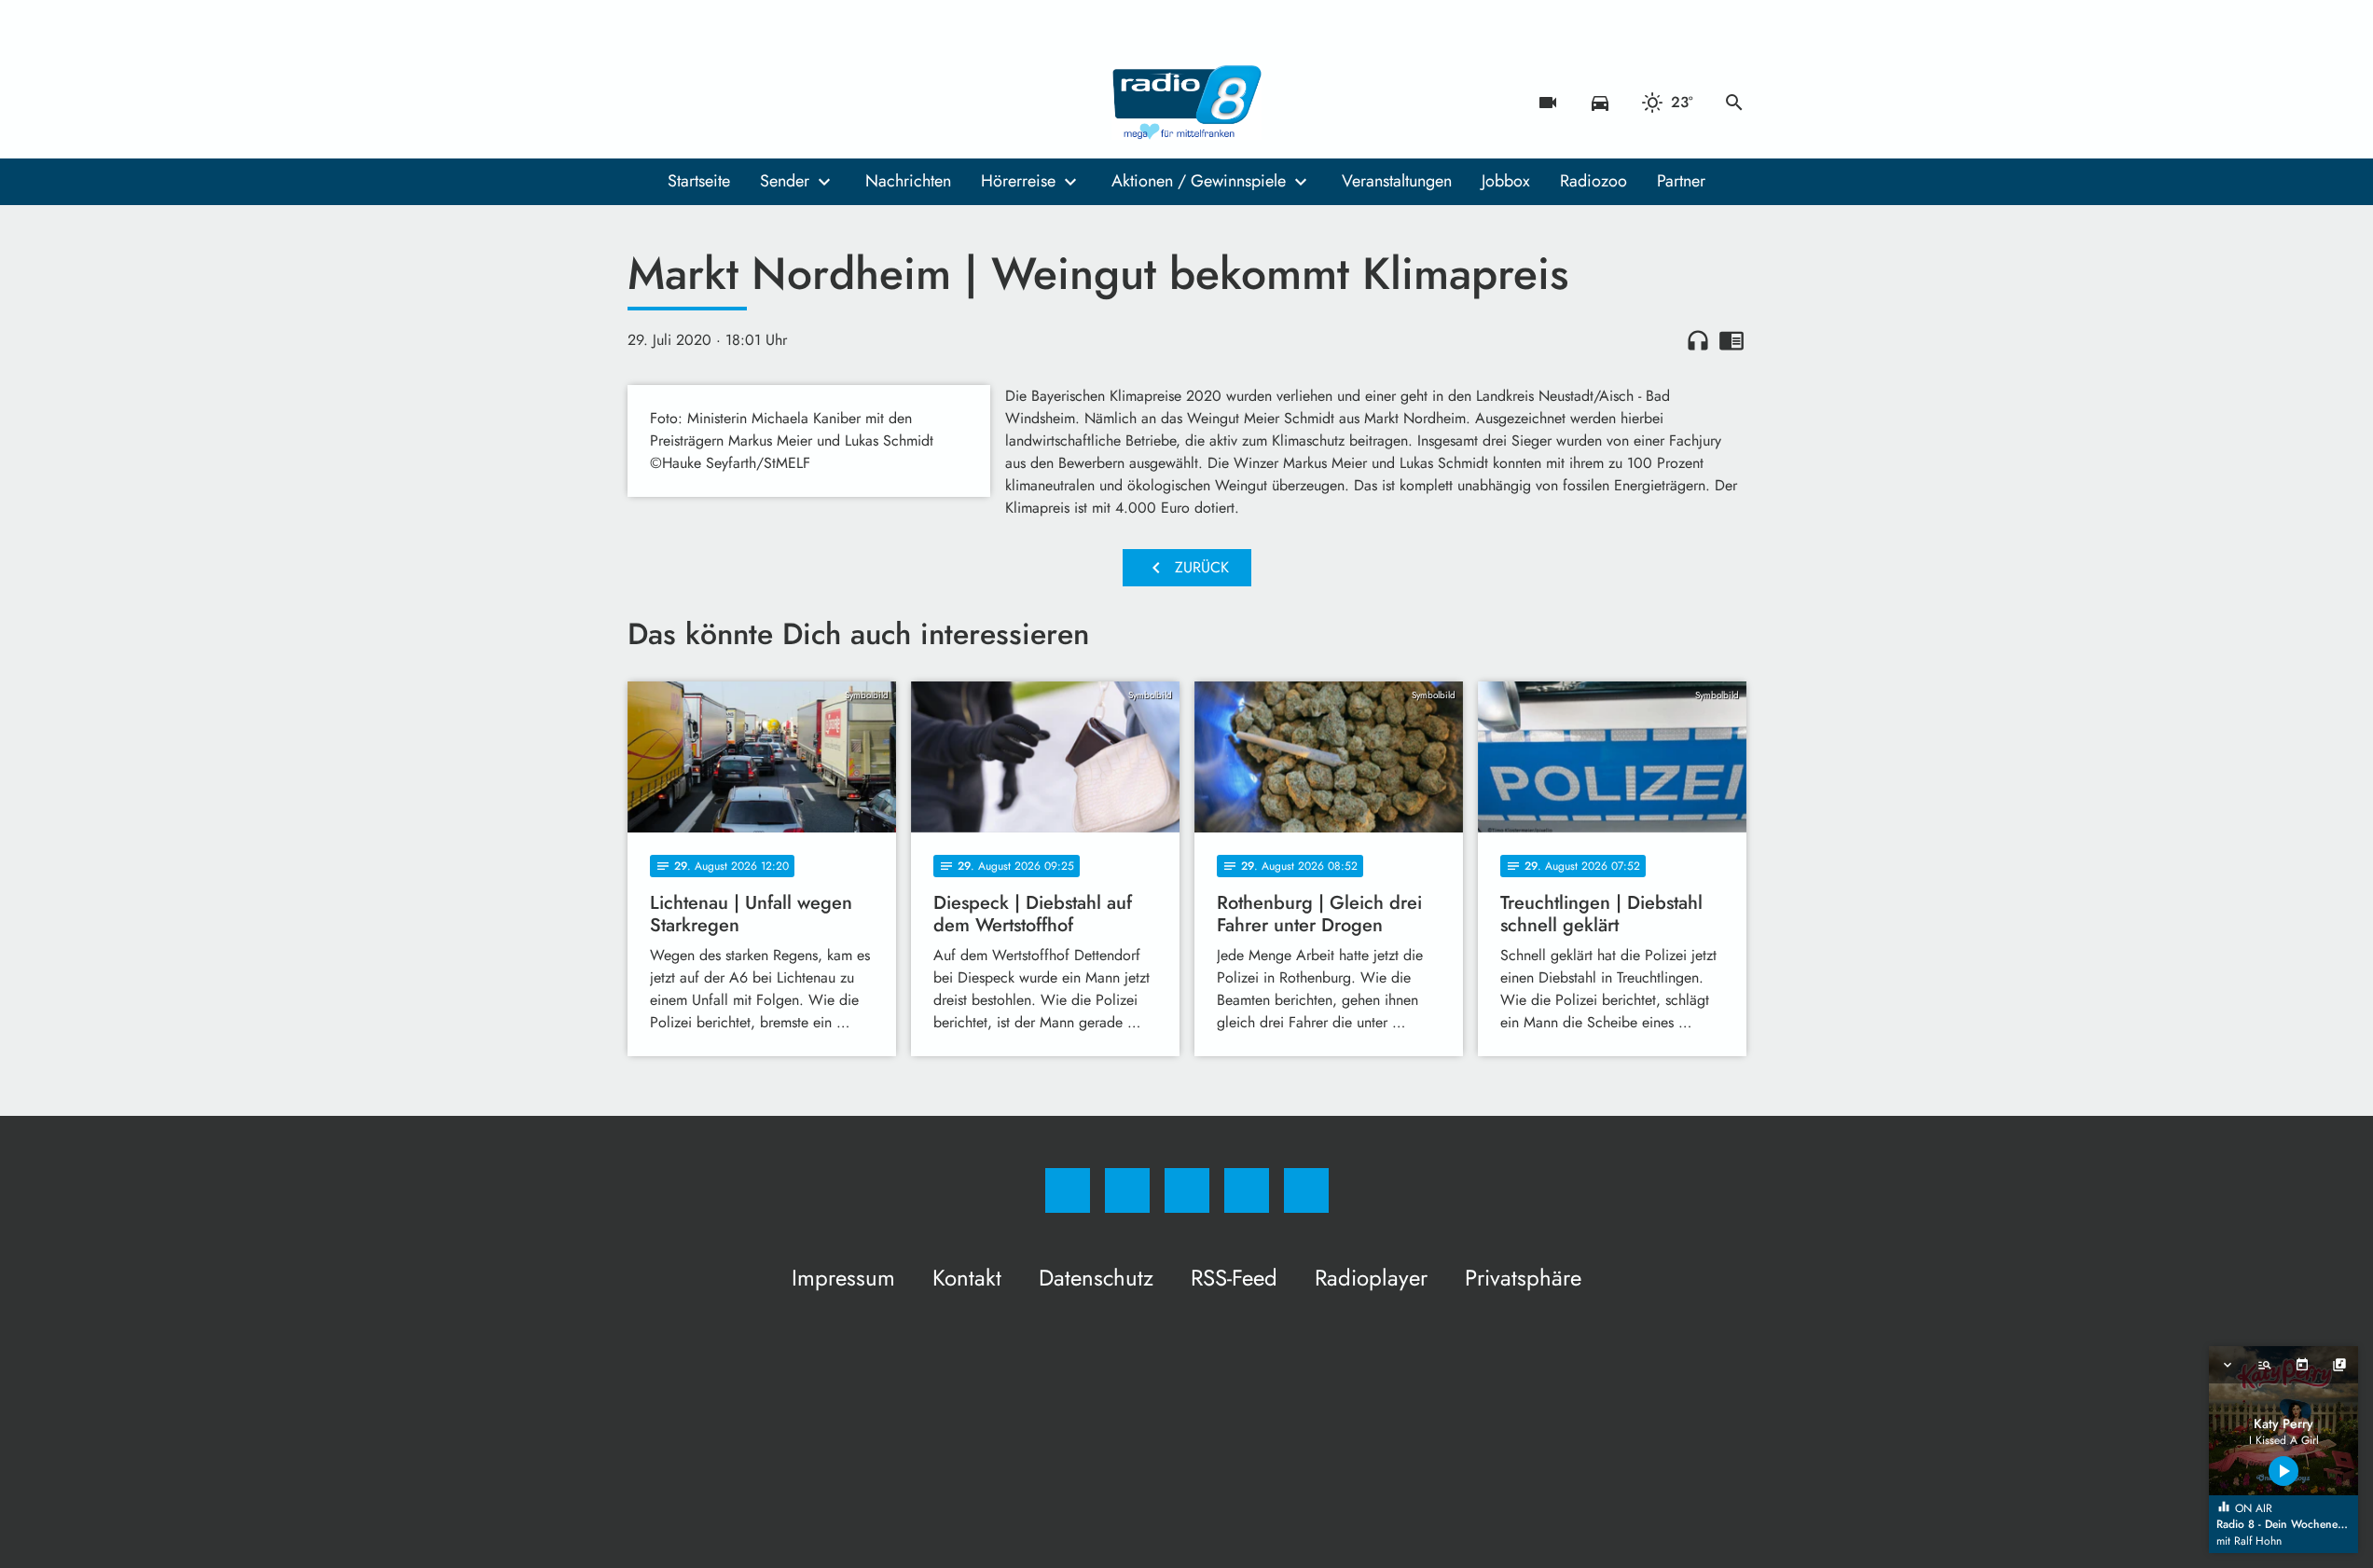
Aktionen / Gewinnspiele (1199, 181)
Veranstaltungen (1397, 181)
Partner (1681, 181)
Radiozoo (1593, 181)
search (1734, 103)
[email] (795, 103)
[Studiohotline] (758, 103)
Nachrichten (908, 181)
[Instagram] (683, 103)
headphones (1698, 340)
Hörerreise (1018, 181)
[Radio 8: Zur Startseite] (1187, 103)
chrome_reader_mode (1731, 340)
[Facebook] (646, 103)
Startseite (699, 181)
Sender (785, 181)
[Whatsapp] (721, 103)
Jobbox (1506, 181)
